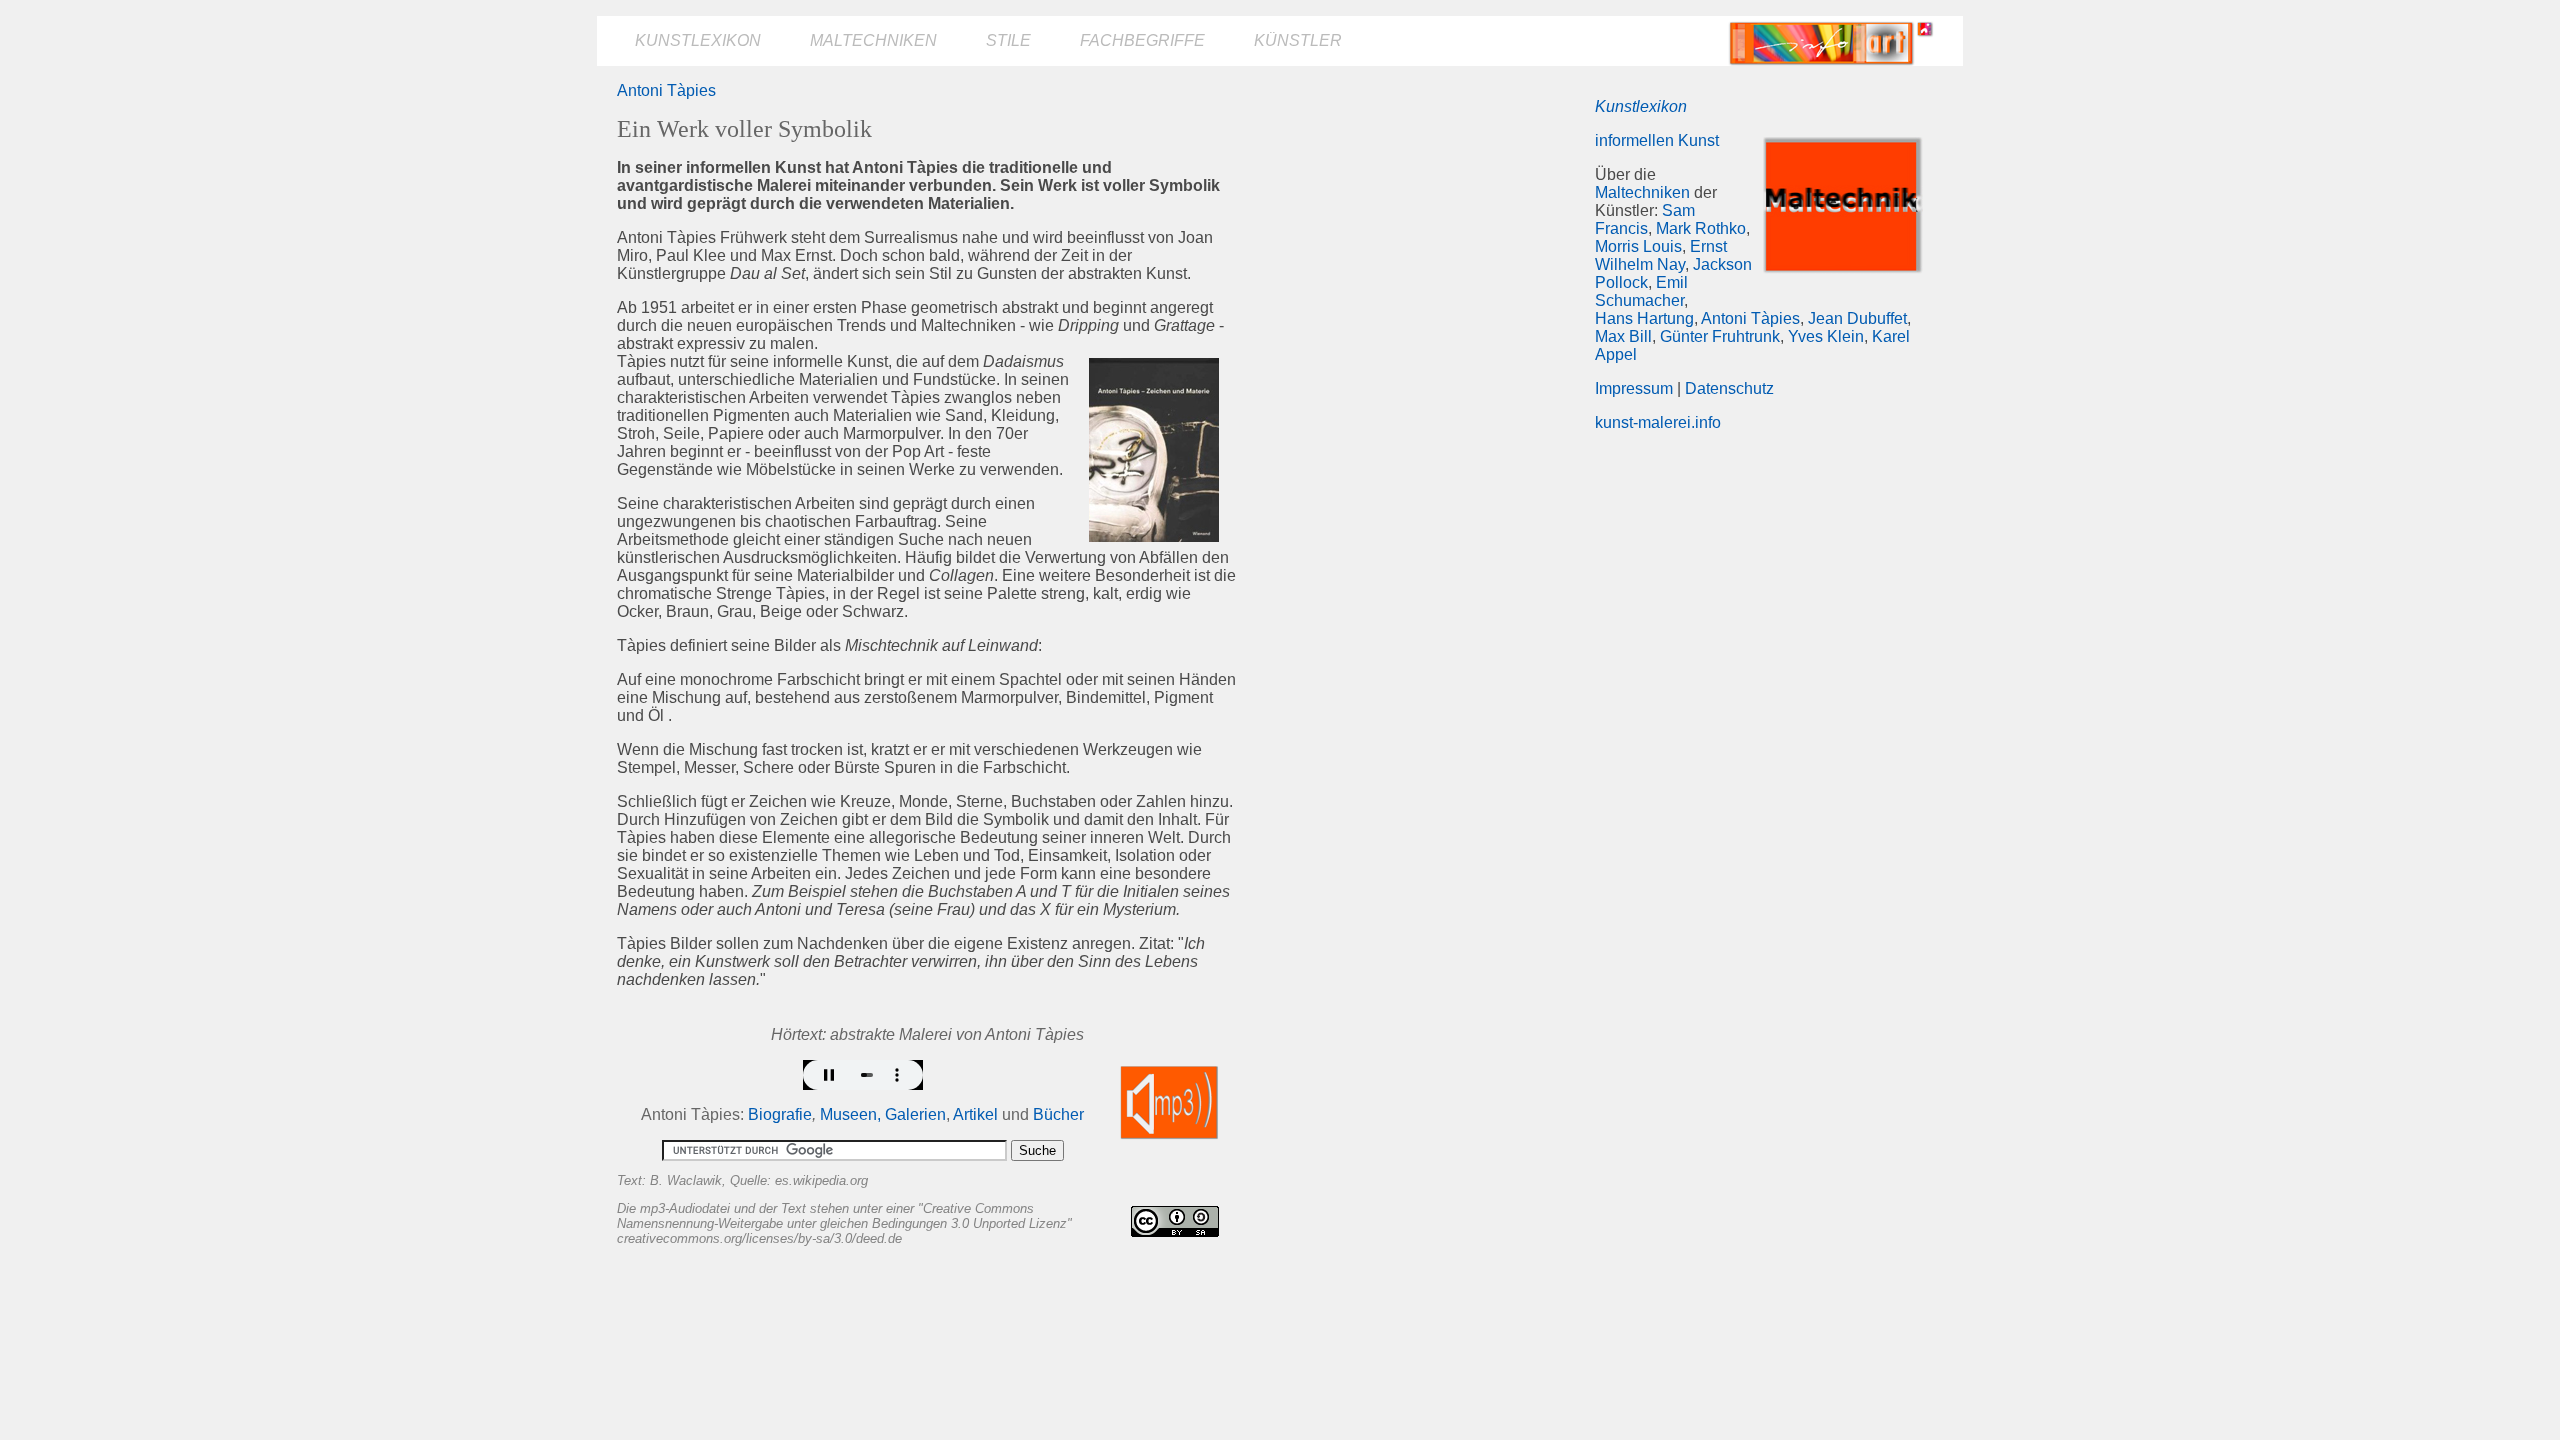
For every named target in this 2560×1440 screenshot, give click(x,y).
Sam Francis (1645, 219)
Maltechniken (873, 40)
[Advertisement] (1417, 222)
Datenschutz (1729, 388)
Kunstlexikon (698, 40)
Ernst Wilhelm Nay (1661, 255)
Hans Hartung (1644, 318)
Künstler (1298, 40)
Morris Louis (1638, 246)
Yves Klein (1826, 336)
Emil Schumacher (1641, 291)
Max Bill (1623, 336)
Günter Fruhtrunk (1720, 336)
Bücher (1058, 1114)
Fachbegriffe (1142, 40)
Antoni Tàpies (666, 90)
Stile (1008, 40)
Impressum (1634, 388)
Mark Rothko (1701, 228)
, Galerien (911, 1114)
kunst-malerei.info (1658, 422)
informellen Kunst (1657, 140)
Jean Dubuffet (1857, 318)
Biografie (780, 1114)
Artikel (975, 1114)
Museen (848, 1114)
